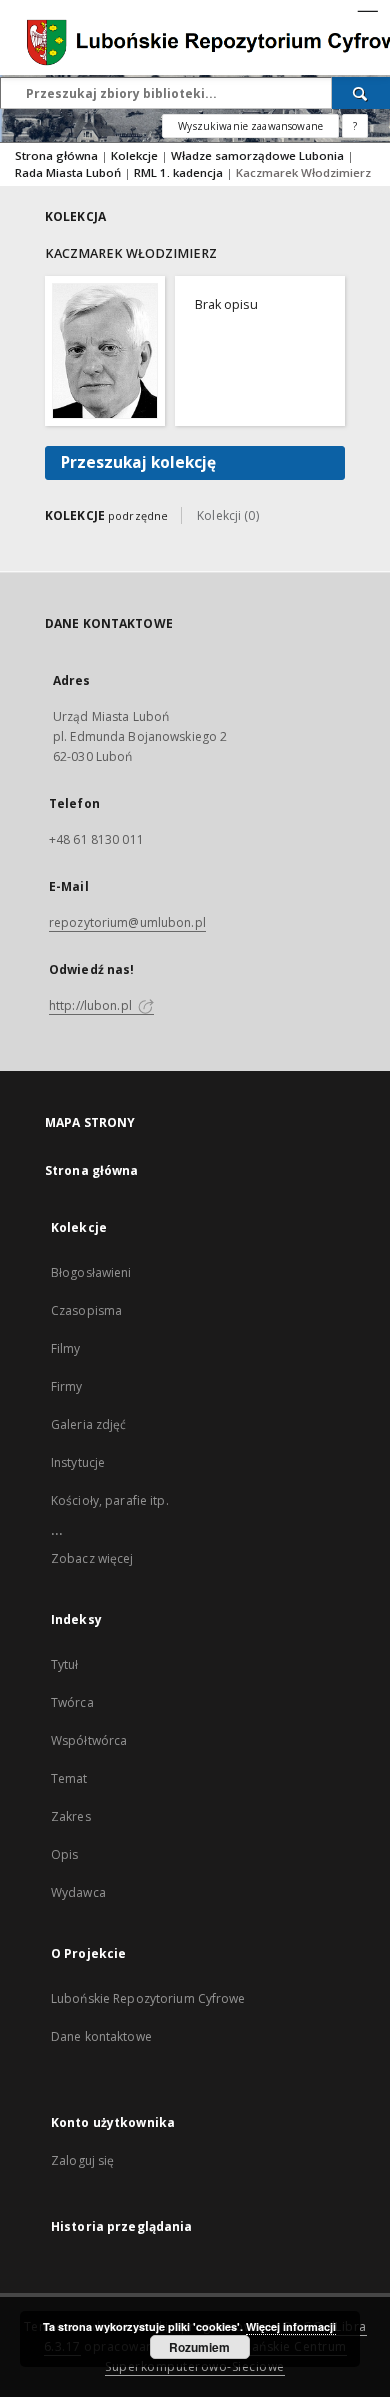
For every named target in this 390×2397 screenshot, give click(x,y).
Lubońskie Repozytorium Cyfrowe (148, 1998)
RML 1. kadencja (180, 172)
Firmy (67, 1386)
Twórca (72, 1702)
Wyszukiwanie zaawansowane (250, 126)
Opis (64, 1854)
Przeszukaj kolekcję (138, 462)
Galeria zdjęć (89, 1424)
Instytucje (78, 1462)
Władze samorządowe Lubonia (259, 155)
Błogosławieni (91, 1272)
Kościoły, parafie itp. (110, 1500)
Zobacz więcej (92, 1558)
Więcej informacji (291, 2326)
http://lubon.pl (92, 1005)
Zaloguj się (83, 2160)
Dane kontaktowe (101, 2036)
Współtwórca (89, 1740)
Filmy (66, 1348)
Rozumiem (199, 2347)
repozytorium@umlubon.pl (127, 922)
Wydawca (78, 1892)
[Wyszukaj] (361, 93)
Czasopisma (86, 1310)
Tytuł (65, 1664)
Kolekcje (136, 155)
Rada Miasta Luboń (69, 172)
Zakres (71, 1816)
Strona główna (56, 155)
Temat (69, 1778)
